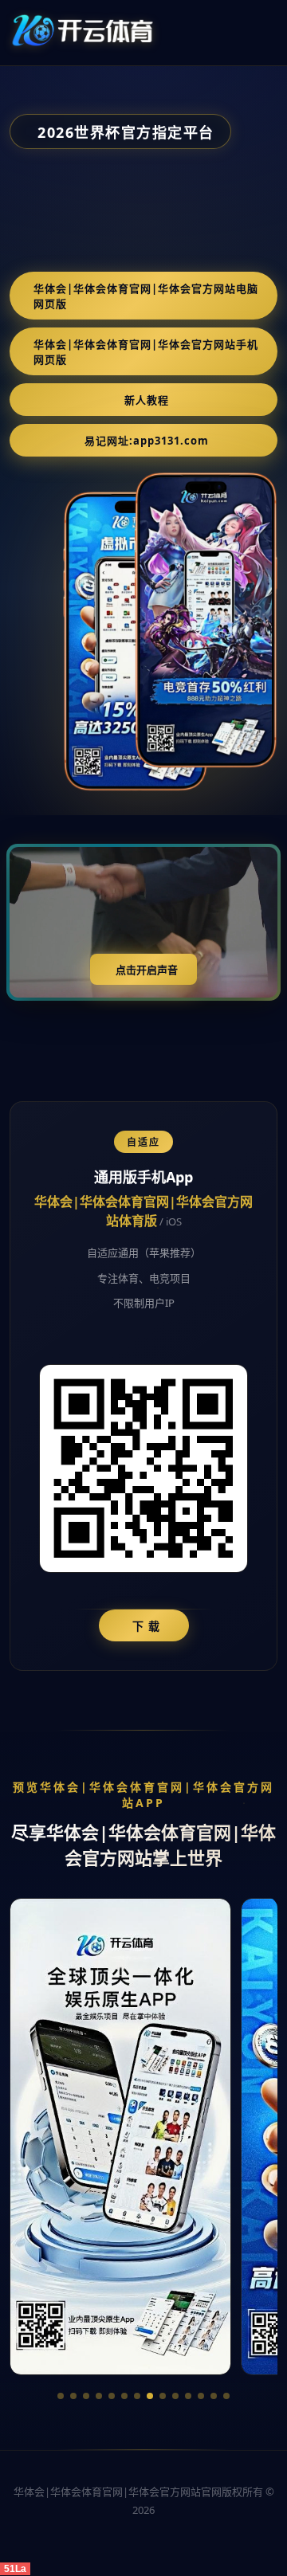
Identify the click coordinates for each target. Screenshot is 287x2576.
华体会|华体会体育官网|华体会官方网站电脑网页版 (146, 296)
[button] (61, 2396)
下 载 (146, 1626)
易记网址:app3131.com (147, 441)
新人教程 (147, 400)
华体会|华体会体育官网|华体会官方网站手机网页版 (146, 352)
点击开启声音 (147, 970)
